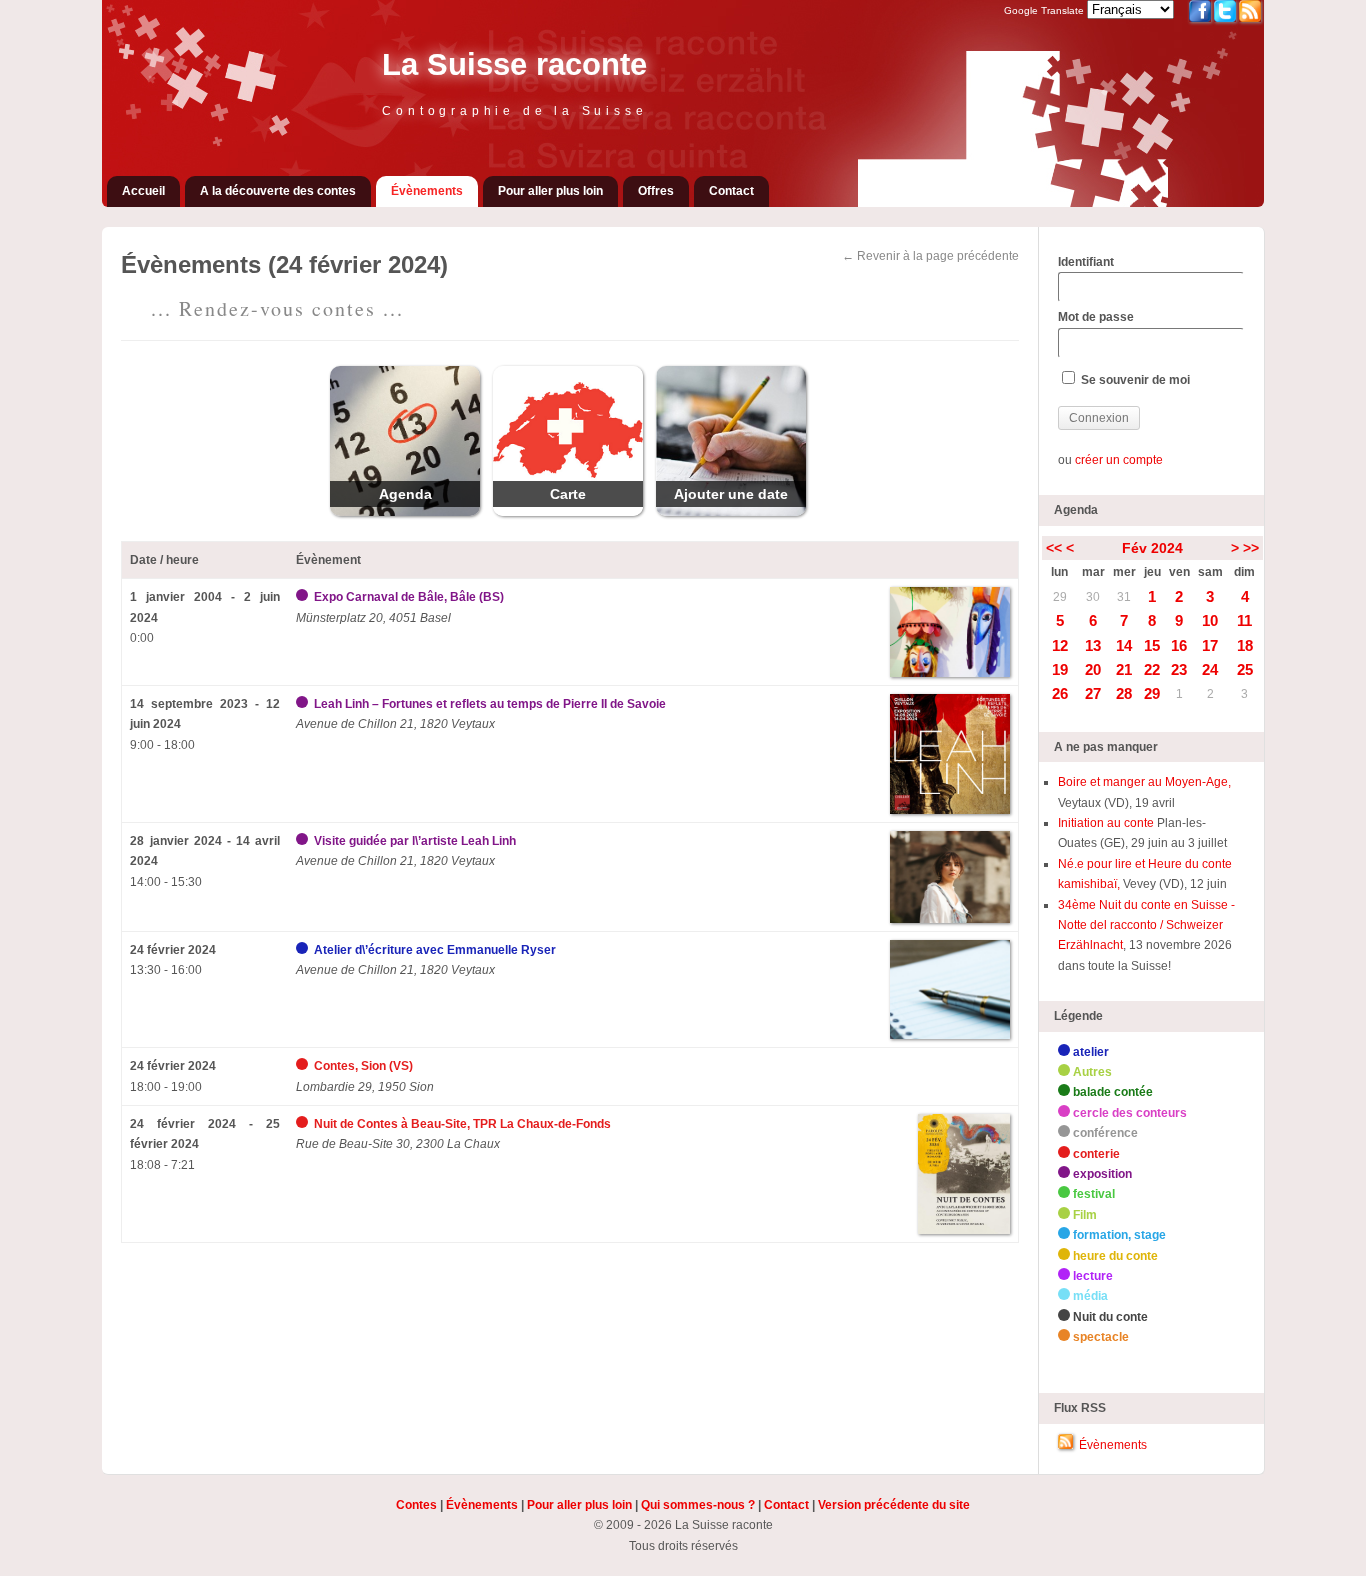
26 (1060, 693)
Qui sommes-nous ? (698, 1505)
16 (1179, 645)
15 (1152, 645)
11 (1244, 620)
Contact (731, 191)
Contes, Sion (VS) (363, 1066)
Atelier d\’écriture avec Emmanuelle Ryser (435, 950)
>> (1251, 548)
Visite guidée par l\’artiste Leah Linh (415, 841)
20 (1093, 669)
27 (1093, 693)
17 (1210, 645)
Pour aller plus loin (550, 191)
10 (1210, 620)
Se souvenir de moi (1134, 380)
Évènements (427, 191)
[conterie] (303, 1066)
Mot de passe (1096, 317)
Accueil (143, 191)
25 (1245, 669)
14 (1124, 645)
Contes (416, 1505)
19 (1060, 669)
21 (1124, 669)
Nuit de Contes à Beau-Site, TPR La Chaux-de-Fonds (462, 1124)
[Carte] (568, 512)
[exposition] (303, 597)
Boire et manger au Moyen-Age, (1144, 782)
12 (1060, 645)
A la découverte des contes (278, 191)
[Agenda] (405, 512)
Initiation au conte (1107, 823)
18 (1245, 645)
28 (1124, 693)
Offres (656, 191)
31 (1124, 597)
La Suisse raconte (514, 64)
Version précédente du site (894, 1505)
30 (1093, 597)
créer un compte (1119, 460)
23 (1179, 669)
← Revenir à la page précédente (930, 256)
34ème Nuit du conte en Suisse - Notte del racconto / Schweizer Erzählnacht (1146, 925)
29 (1060, 597)
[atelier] (303, 950)
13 (1093, 645)
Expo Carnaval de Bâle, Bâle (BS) (409, 597)
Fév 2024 (1152, 548)
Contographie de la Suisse (514, 111)
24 (1210, 669)
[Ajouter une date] (731, 512)
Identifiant (1086, 262)
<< (1054, 548)
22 (1152, 669)
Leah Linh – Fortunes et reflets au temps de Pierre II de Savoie (490, 704)
